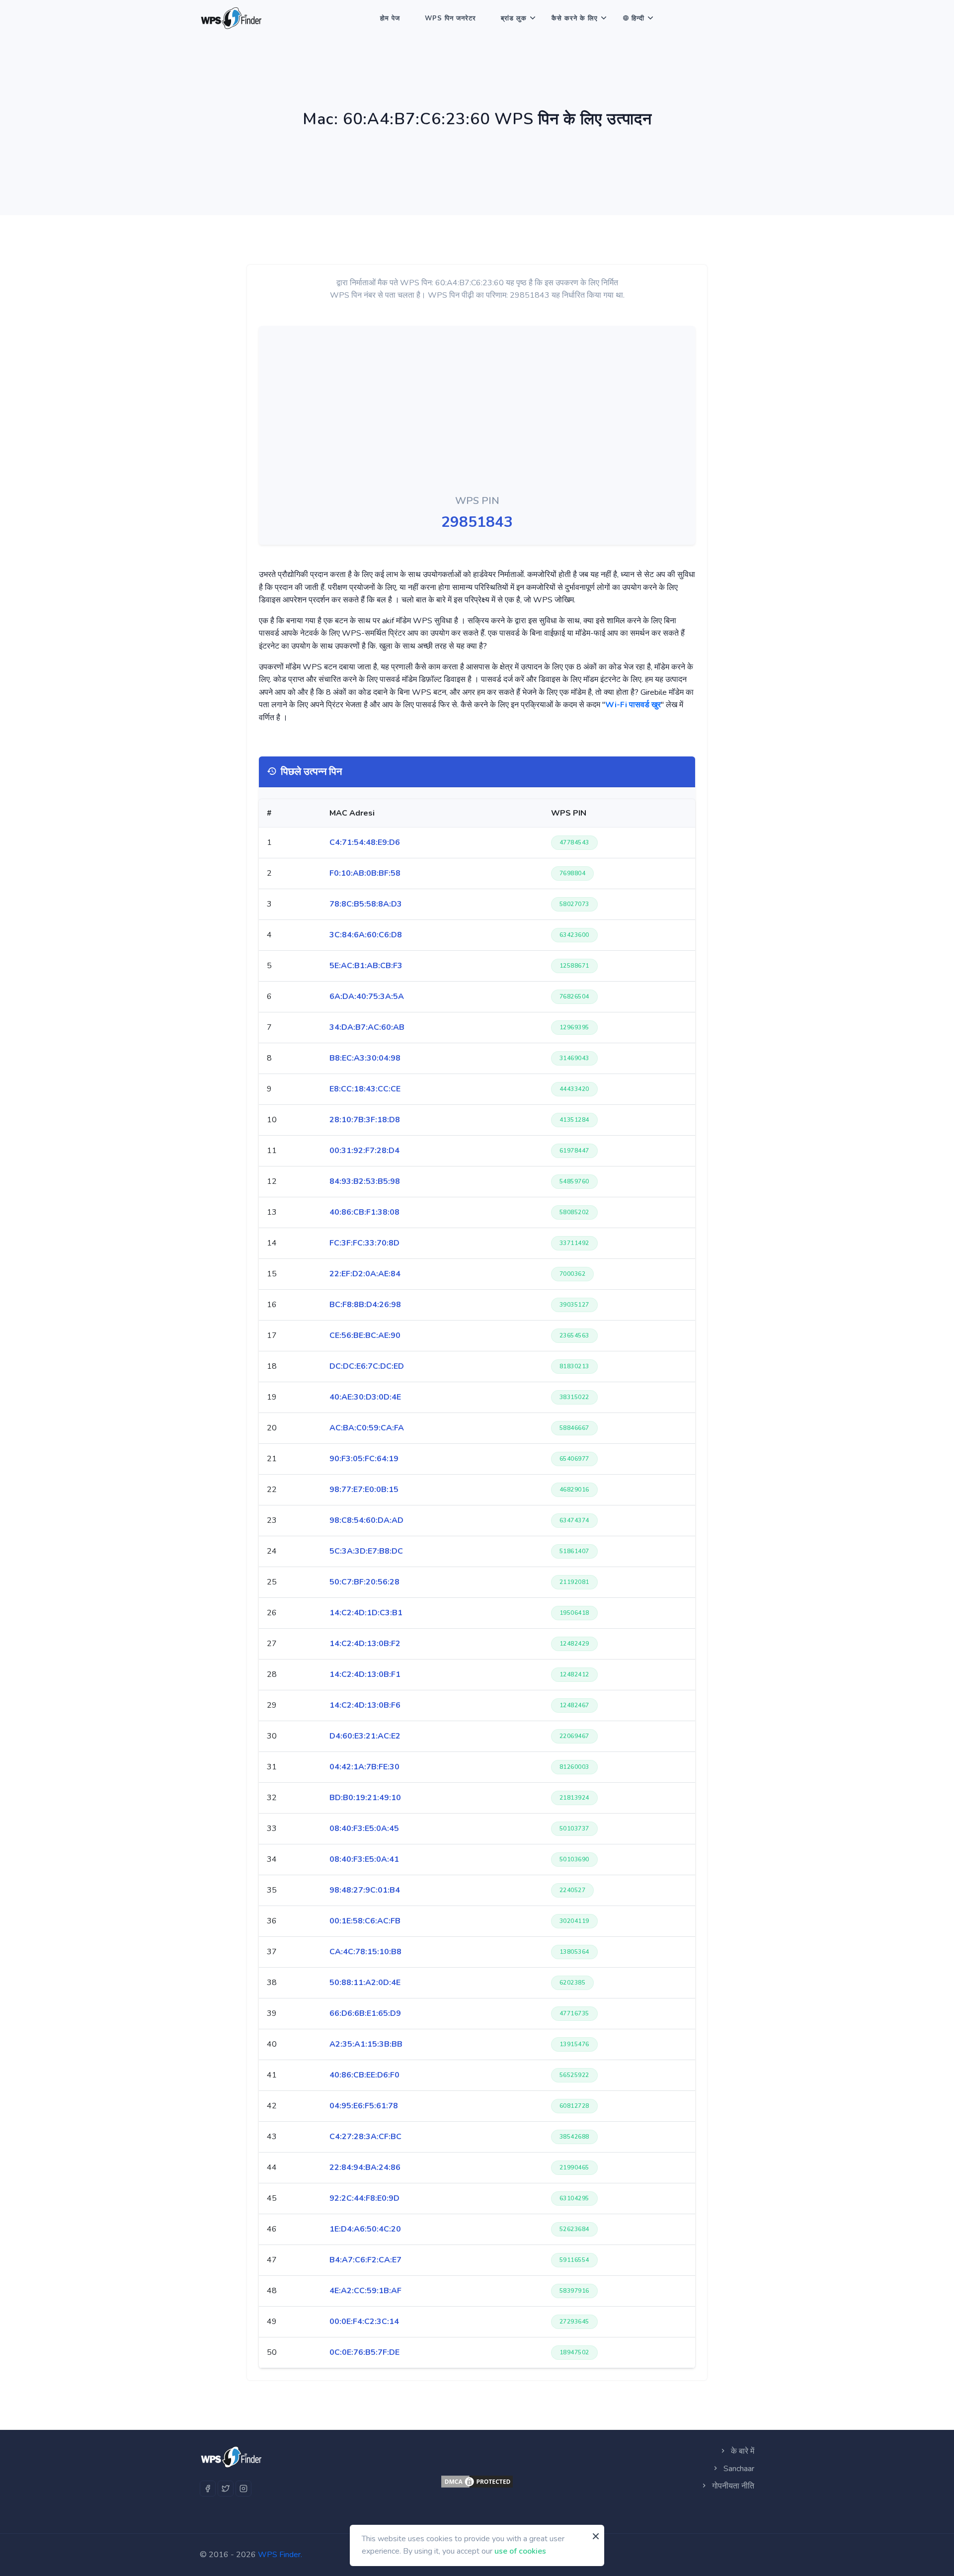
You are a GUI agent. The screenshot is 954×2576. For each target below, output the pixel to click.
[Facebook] (208, 2489)
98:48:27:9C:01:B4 (365, 1890)
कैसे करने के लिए (575, 18)
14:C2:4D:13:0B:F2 (365, 1644)
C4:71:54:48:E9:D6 (365, 842)
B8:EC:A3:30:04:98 (365, 1058)
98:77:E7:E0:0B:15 (364, 1490)
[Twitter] (226, 2489)
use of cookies (520, 2551)
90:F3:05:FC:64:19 (364, 1459)
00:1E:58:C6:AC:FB (365, 1921)
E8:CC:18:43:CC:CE (365, 1089)
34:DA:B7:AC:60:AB (367, 1027)
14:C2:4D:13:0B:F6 (365, 1705)
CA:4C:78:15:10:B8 (365, 1952)
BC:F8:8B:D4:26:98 (365, 1305)
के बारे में (742, 2451)
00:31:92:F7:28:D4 (364, 1151)
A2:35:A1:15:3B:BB (366, 2044)
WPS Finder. (280, 2555)
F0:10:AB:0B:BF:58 (365, 873)
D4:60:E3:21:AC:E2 (365, 1736)
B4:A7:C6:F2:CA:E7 (365, 2260)
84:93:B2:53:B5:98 (365, 1181)
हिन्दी (638, 18)
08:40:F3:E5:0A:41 (364, 1859)
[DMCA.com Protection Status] (477, 2482)
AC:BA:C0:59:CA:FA (367, 1428)
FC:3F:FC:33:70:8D (364, 1243)
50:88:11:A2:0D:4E (365, 1983)
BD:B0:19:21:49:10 (365, 1798)
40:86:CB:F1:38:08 (364, 1212)
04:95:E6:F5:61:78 (364, 2106)
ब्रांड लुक (514, 18)
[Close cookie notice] (596, 2536)
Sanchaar (738, 2469)
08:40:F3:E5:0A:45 (364, 1828)
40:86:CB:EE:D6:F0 (364, 2075)
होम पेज (390, 18)
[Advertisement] (477, 413)
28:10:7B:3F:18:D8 (365, 1120)
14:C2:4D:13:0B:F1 (365, 1674)
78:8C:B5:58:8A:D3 (366, 904)
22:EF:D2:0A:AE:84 (365, 1274)
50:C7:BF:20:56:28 (364, 1582)
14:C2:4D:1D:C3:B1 (366, 1613)
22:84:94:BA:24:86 (365, 2167)
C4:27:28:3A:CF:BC (365, 2137)
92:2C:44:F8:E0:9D (364, 2198)
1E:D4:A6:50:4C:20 (365, 2229)
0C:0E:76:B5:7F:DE (364, 2352)
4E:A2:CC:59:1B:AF (365, 2291)
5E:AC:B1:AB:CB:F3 (366, 966)
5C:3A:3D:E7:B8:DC (366, 1551)
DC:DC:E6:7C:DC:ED (367, 1366)
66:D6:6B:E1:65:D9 (365, 2013)
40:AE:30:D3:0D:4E (365, 1397)
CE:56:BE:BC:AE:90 (365, 1335)
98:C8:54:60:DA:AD (366, 1520)
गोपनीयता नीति (732, 2486)
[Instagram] (243, 2489)
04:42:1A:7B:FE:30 (364, 1767)
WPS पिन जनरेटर (450, 18)
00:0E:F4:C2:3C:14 (364, 2322)
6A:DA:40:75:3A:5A (367, 997)
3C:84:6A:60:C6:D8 (366, 935)
